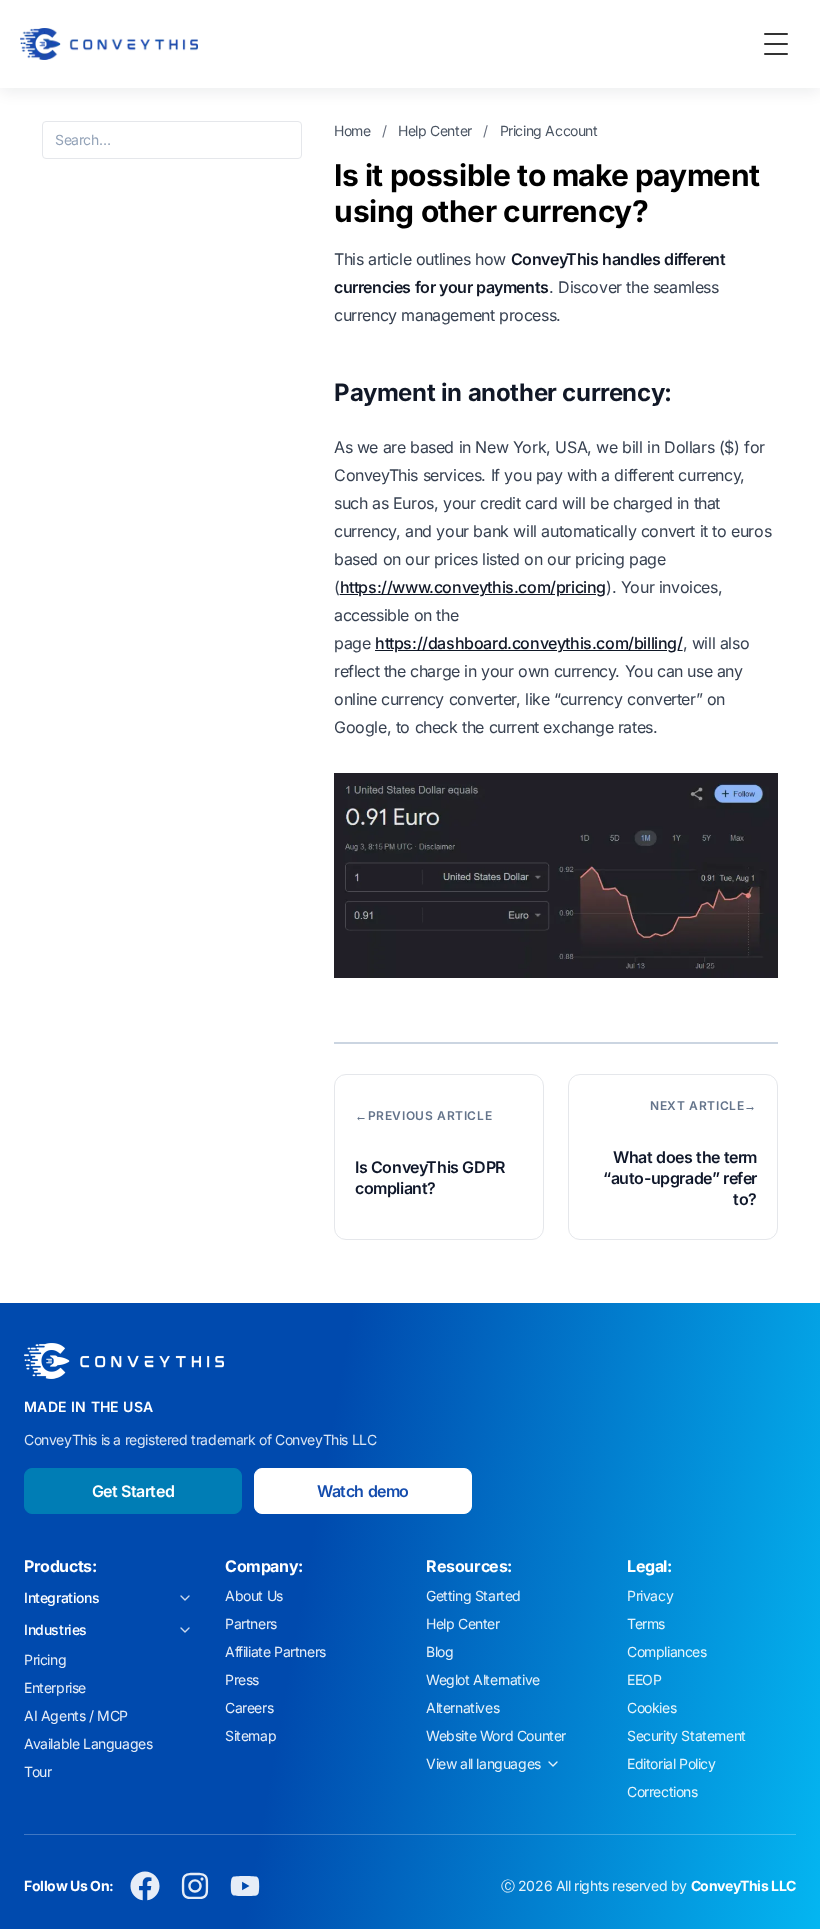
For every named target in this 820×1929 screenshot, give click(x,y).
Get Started (133, 1491)
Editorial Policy (671, 1763)
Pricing (45, 1659)
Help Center (436, 130)
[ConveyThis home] (109, 44)
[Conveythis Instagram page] (195, 1886)
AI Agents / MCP (76, 1715)
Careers (249, 1707)
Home (354, 130)
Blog (439, 1651)
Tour (37, 1771)
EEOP (644, 1679)
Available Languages (88, 1743)
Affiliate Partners (275, 1651)
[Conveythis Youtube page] (245, 1886)
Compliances (667, 1651)
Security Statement (686, 1735)
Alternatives (462, 1707)
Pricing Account (549, 130)
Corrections (662, 1791)
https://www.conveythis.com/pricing (473, 587)
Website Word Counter (496, 1735)
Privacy (650, 1595)
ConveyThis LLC (743, 1885)
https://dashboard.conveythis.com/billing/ (529, 643)
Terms (646, 1623)
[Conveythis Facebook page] (145, 1886)
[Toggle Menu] (776, 44)
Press (242, 1679)
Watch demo (363, 1491)
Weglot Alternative (483, 1679)
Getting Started (473, 1595)
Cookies (651, 1707)
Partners (251, 1623)
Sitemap (250, 1735)
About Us (254, 1595)
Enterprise (55, 1687)
